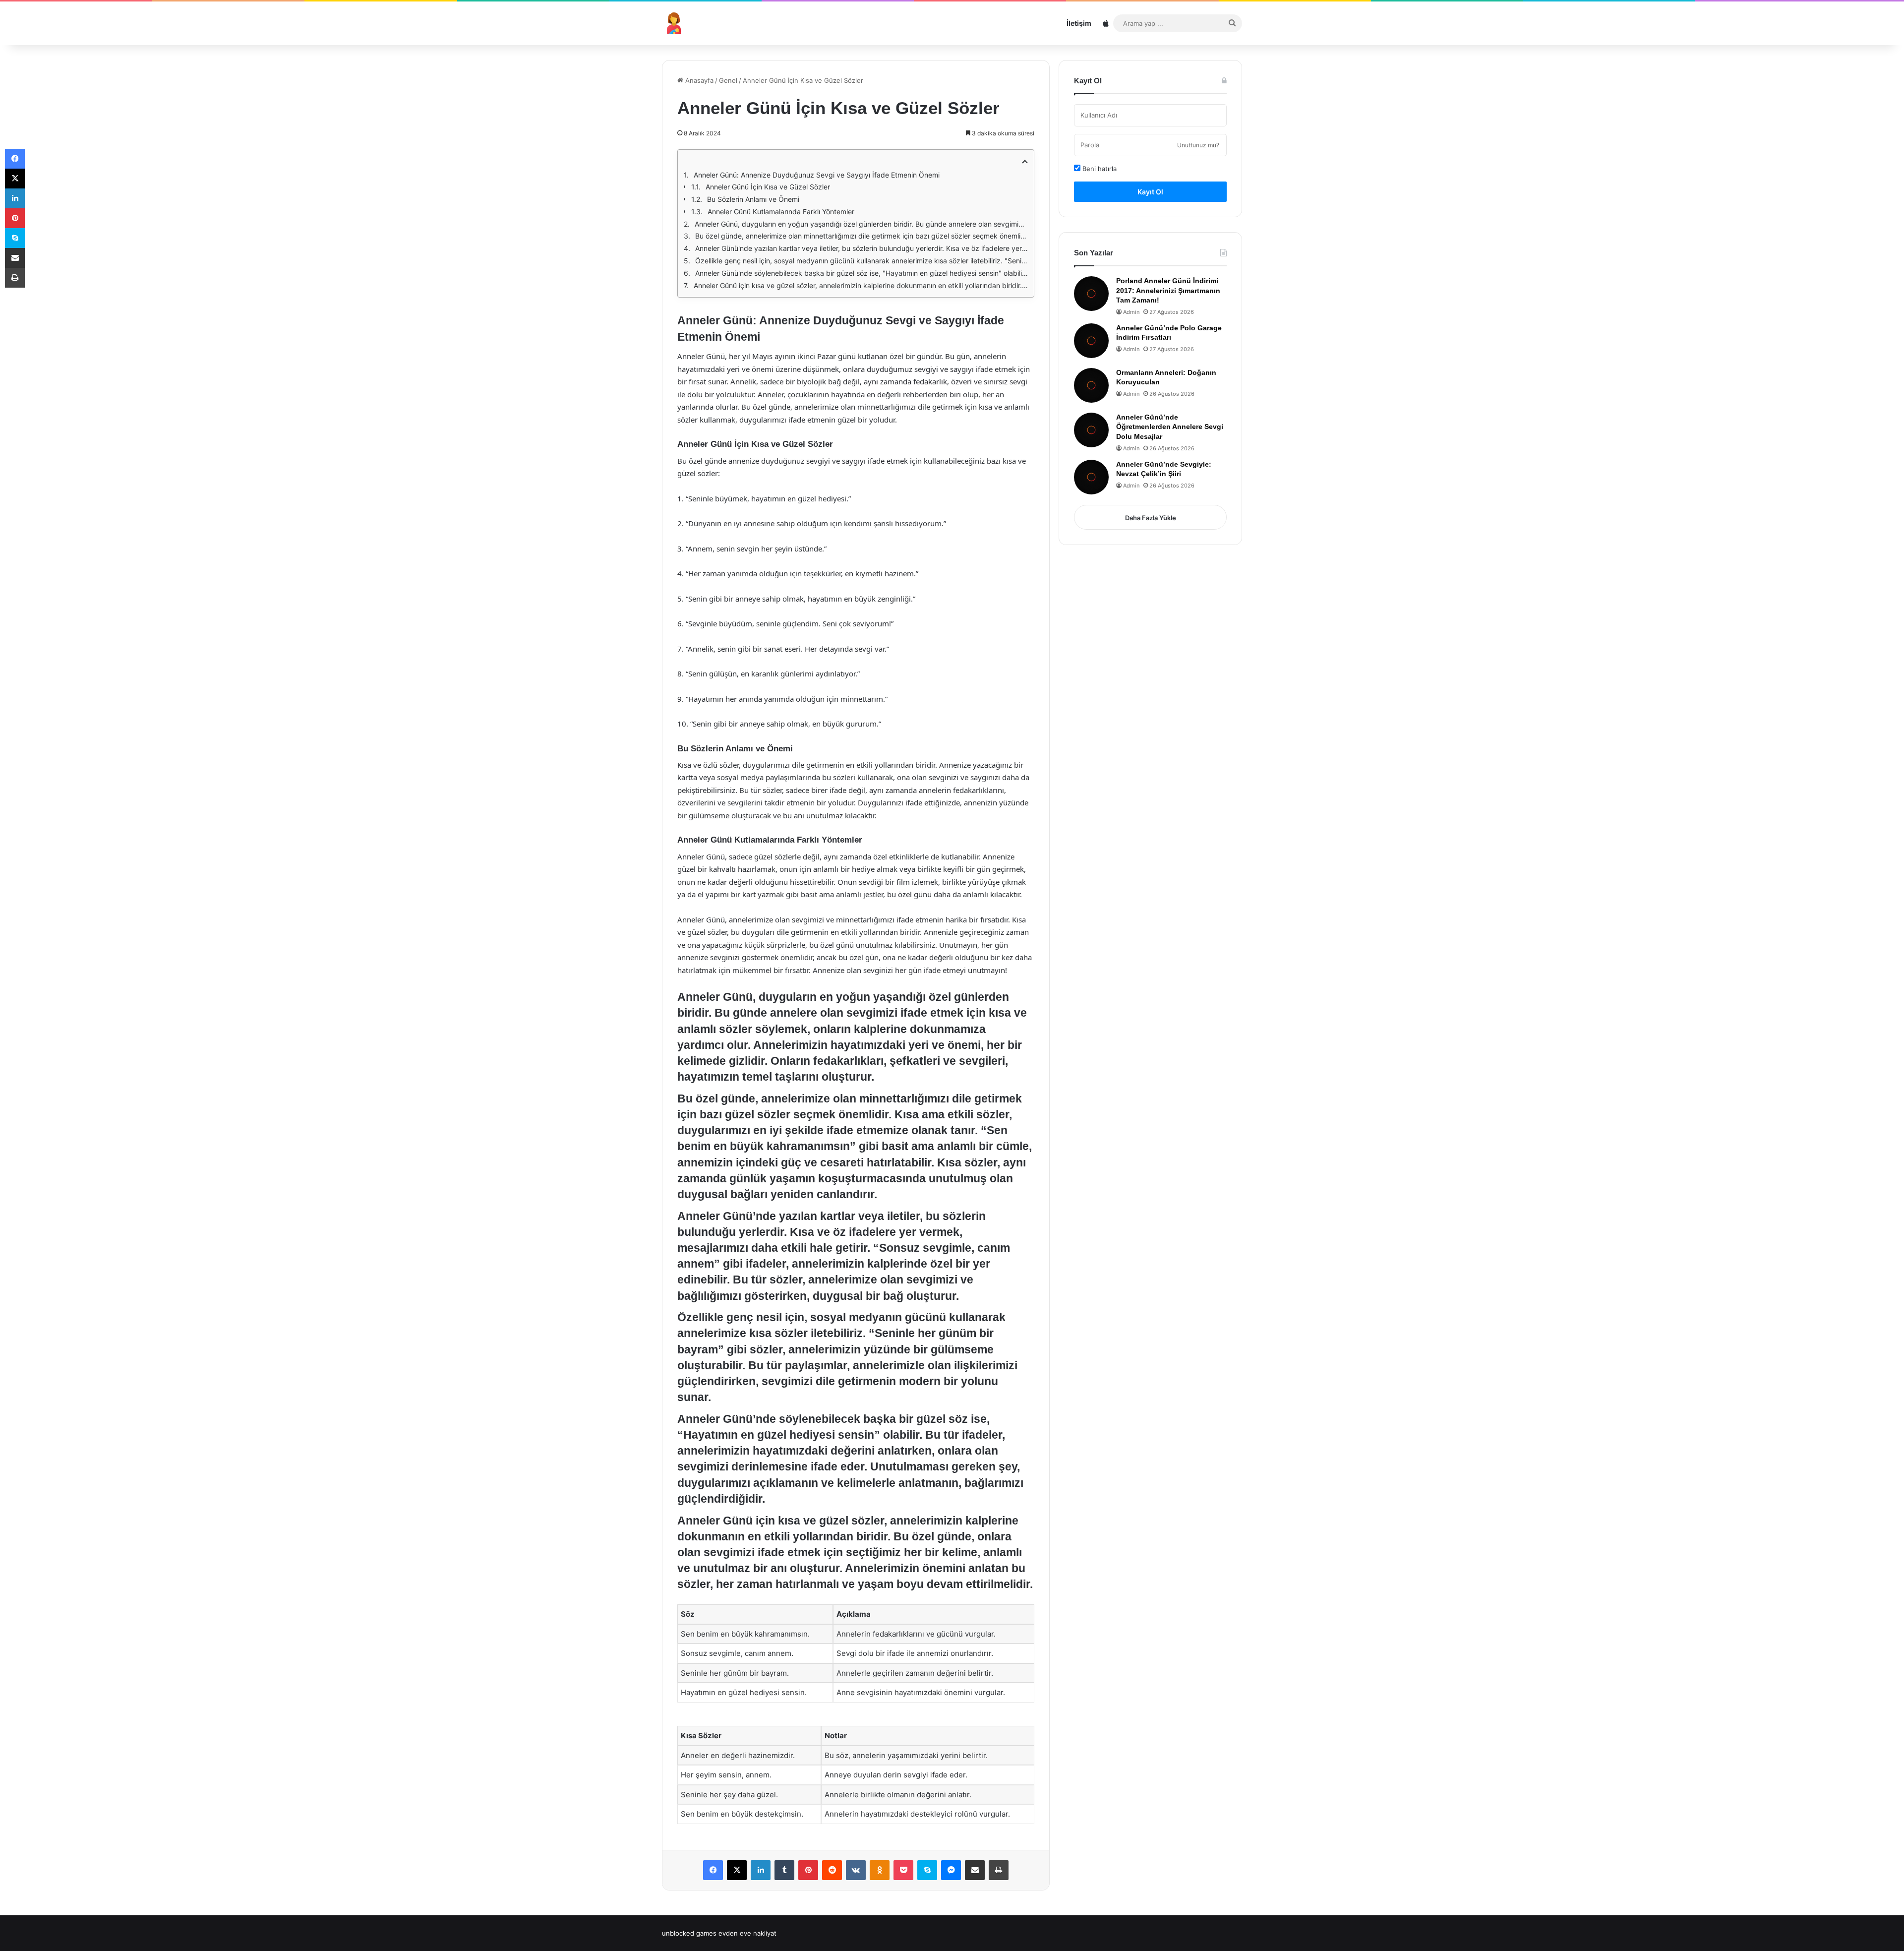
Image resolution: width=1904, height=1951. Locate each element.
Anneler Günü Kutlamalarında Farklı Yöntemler (781, 212)
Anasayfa (698, 80)
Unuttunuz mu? (1198, 145)
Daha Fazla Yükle (1151, 518)
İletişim (1079, 23)
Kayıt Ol (1150, 192)
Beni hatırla (1099, 169)
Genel (728, 80)
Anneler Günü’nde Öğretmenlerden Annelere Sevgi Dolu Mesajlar (1170, 427)
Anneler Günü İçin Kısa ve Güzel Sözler (768, 187)
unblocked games (689, 1933)
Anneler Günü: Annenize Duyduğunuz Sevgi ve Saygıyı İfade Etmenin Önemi (817, 175)
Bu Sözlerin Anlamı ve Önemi (753, 199)
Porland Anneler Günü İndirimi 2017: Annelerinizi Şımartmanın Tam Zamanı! (1168, 290)
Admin (1131, 312)
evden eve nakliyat (747, 1933)
